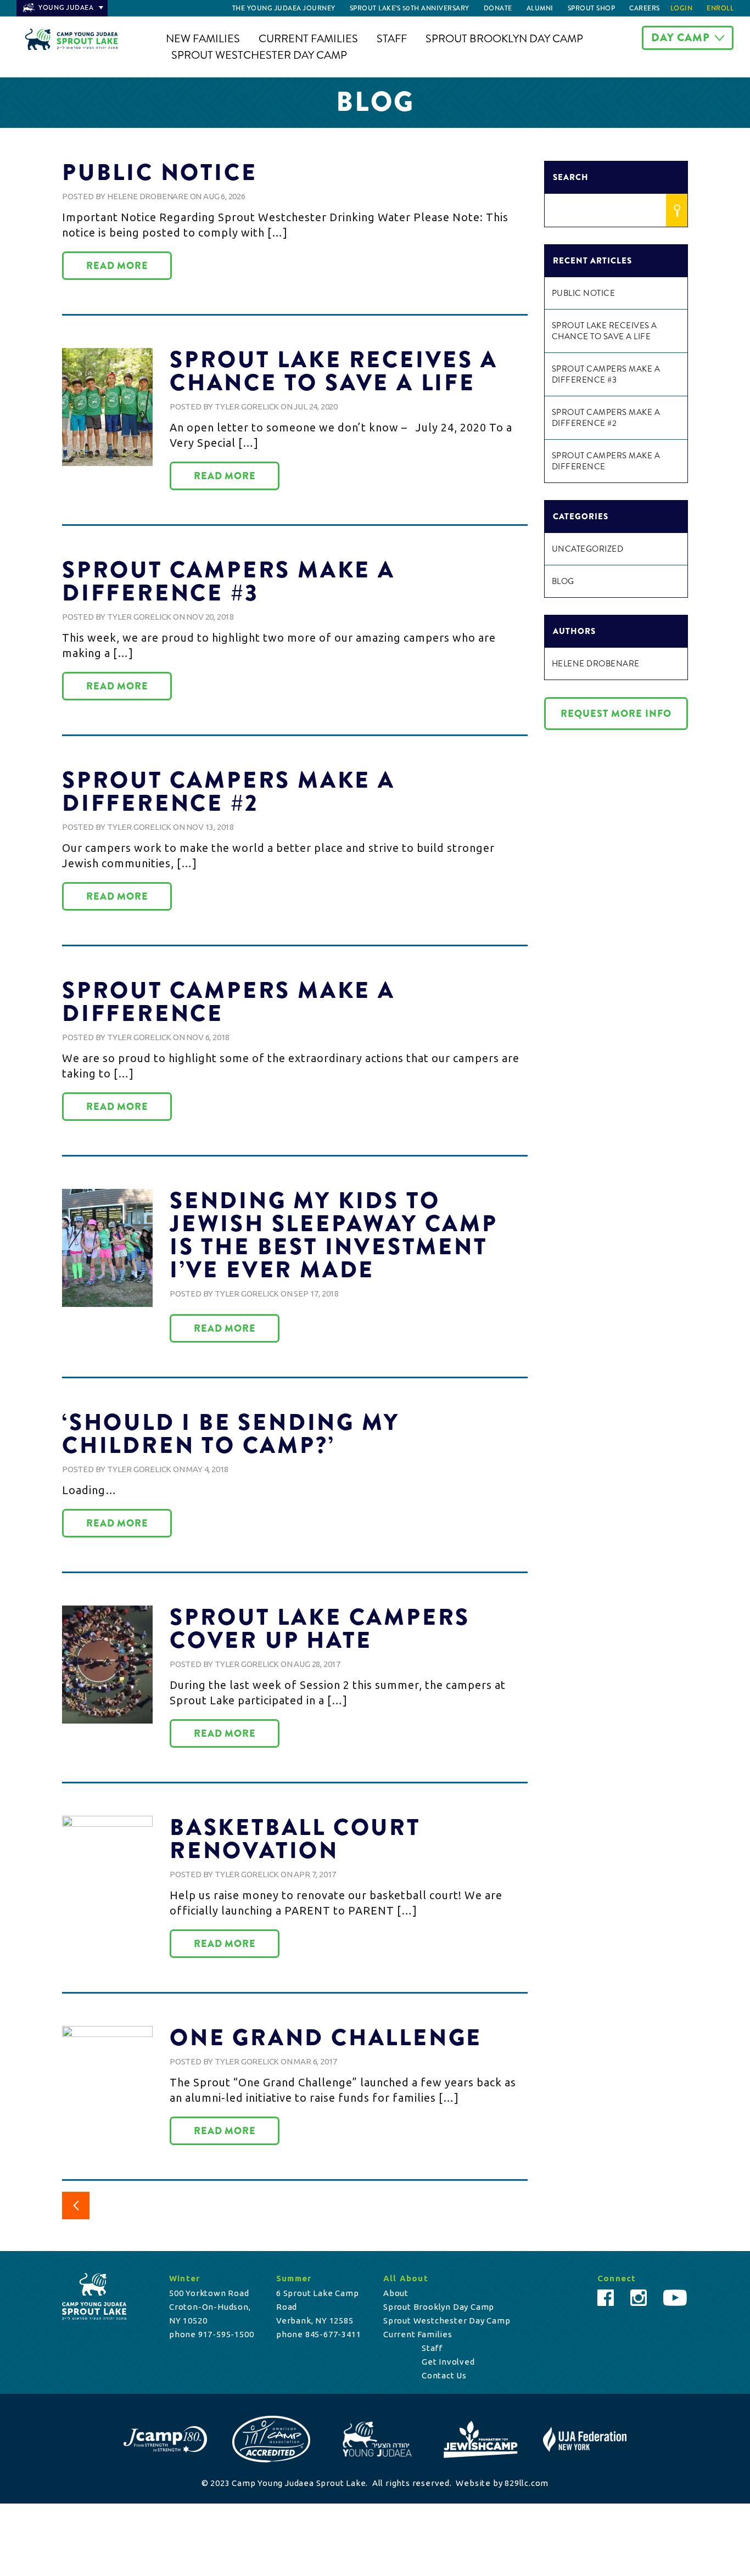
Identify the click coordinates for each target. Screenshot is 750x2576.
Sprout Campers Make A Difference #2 (229, 792)
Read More (117, 266)
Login (682, 8)
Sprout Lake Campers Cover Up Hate (320, 1629)
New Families (203, 39)
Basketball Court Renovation (295, 1839)
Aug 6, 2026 (224, 196)
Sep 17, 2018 (316, 1293)
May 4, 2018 (207, 1469)
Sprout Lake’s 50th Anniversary (410, 8)
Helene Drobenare (148, 196)
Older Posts (76, 2205)
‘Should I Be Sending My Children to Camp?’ (231, 1434)
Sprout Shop (592, 8)
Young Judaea (66, 8)
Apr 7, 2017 (315, 1874)
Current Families (308, 39)
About (396, 2293)
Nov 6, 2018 (208, 1037)
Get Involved (448, 2362)
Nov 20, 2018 (210, 617)
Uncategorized (588, 549)
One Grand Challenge (326, 2038)
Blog (563, 581)
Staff (392, 39)
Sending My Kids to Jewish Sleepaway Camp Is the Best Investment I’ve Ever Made (334, 1235)
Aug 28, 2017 (317, 1664)
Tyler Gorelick (247, 406)
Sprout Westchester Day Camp (259, 55)
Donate (498, 8)
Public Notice (159, 172)
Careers (645, 8)
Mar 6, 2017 (315, 2061)
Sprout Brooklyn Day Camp (504, 39)
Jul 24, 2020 (316, 406)
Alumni (540, 8)
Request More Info (616, 714)
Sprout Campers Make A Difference (229, 1002)
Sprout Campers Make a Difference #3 (229, 581)
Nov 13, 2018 (210, 827)
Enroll (720, 8)
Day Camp (681, 38)
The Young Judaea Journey (284, 8)
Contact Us (444, 2375)
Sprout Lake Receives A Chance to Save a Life (334, 371)
